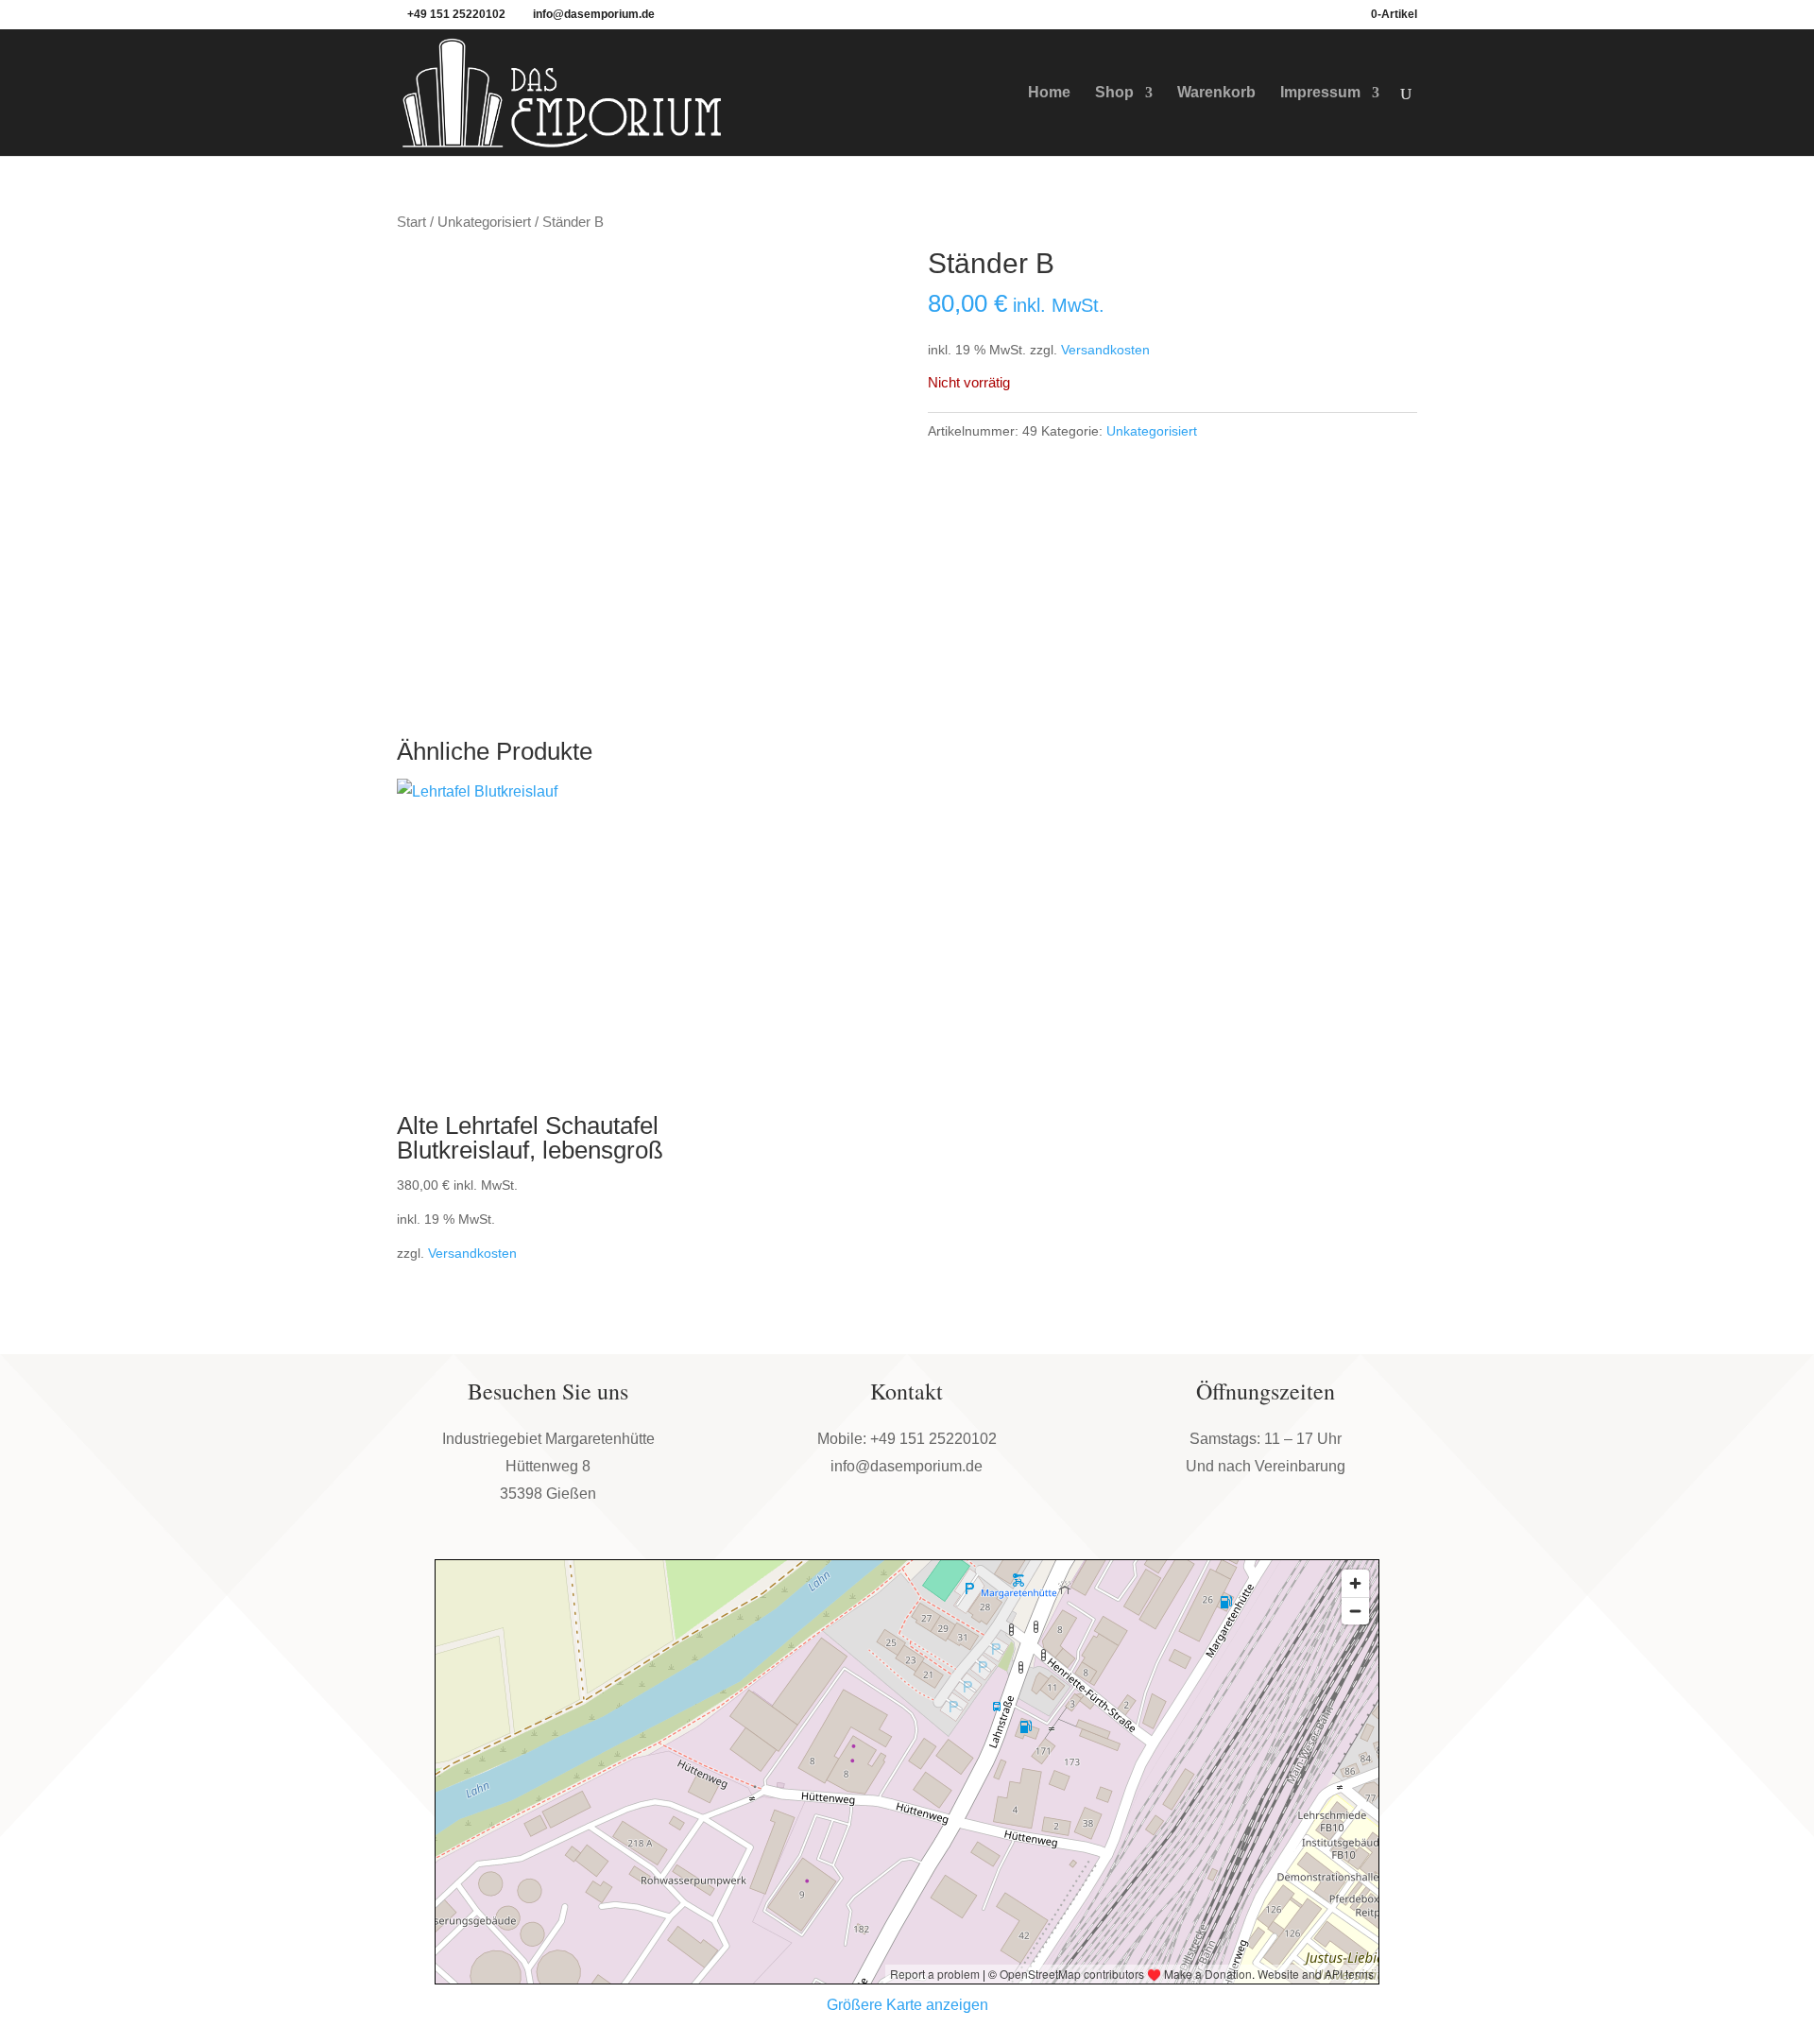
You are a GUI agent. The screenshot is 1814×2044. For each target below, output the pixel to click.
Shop (1114, 93)
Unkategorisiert (484, 222)
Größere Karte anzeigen (907, 2005)
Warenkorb (1216, 93)
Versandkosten (1105, 350)
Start (411, 222)
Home (1049, 93)
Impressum (1320, 93)
